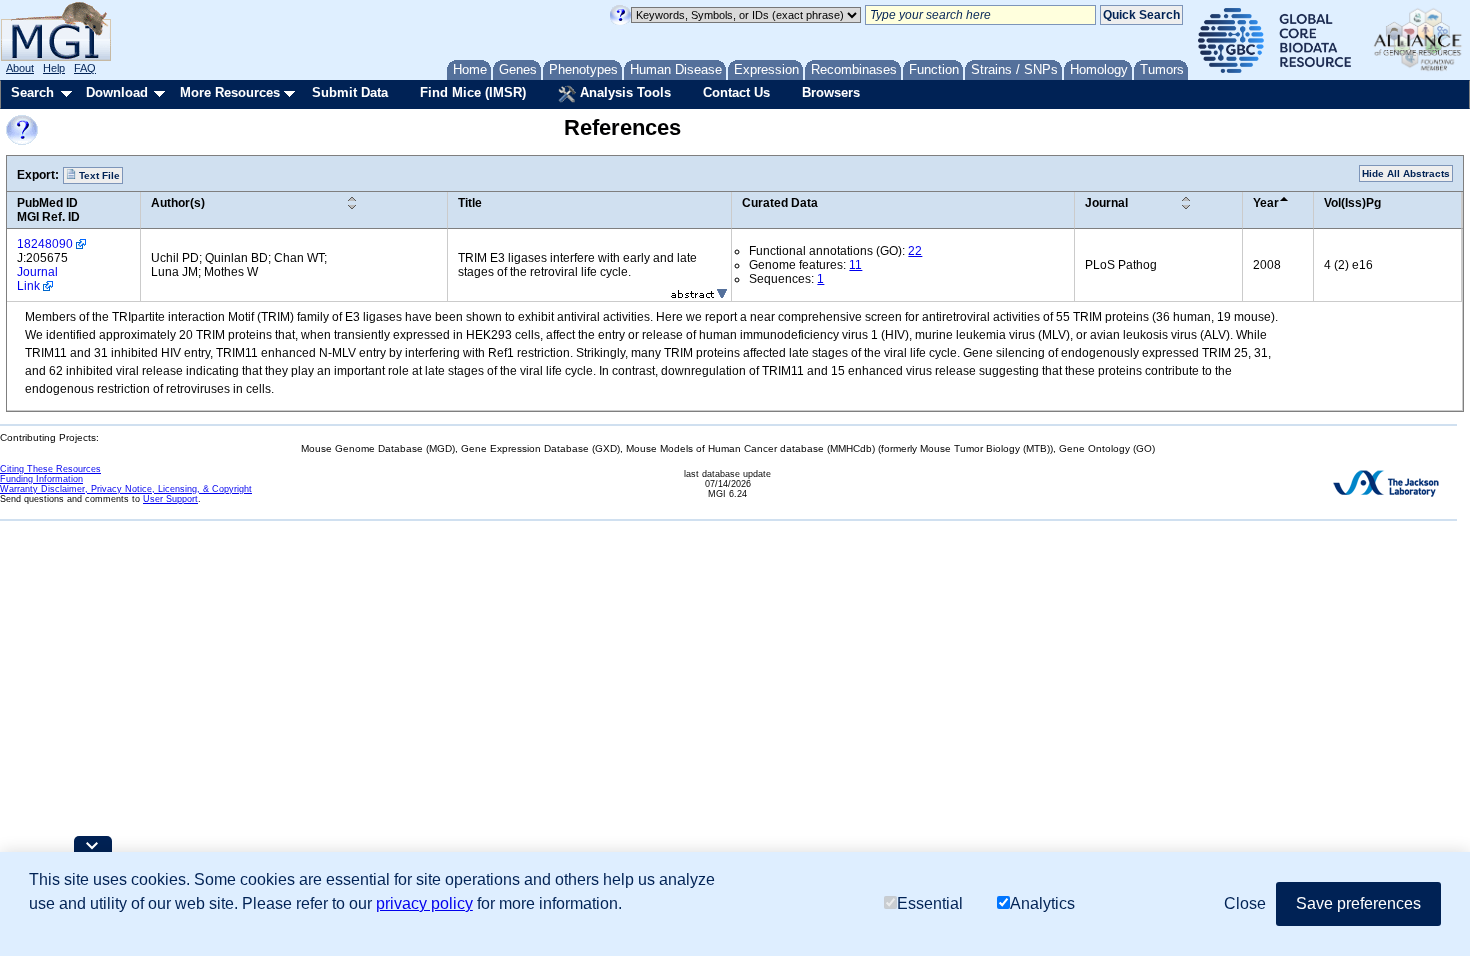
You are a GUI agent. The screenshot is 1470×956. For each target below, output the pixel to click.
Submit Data (350, 92)
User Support (170, 499)
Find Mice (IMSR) (473, 92)
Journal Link (37, 279)
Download (117, 92)
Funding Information (41, 479)
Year (1266, 203)
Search (32, 92)
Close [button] (1245, 903)
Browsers (831, 92)
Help (54, 68)
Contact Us (736, 92)
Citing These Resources (50, 469)
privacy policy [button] (424, 903)
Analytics (1042, 903)
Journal (1106, 203)
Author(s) (178, 203)
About (20, 68)
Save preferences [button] (1358, 903)
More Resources (230, 92)
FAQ (85, 68)
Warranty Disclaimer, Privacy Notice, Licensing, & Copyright (126, 489)
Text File (98, 175)
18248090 (45, 244)
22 (915, 251)
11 (855, 265)
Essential (930, 903)
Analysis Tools (623, 92)
